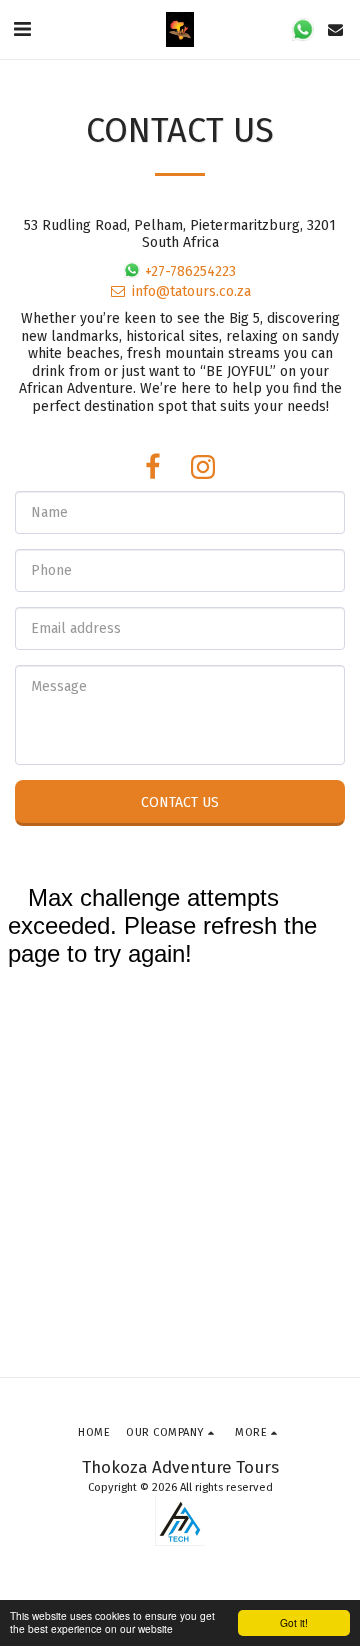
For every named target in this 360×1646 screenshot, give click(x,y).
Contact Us (180, 802)
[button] (22, 29)
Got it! (294, 1622)
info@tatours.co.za (191, 291)
